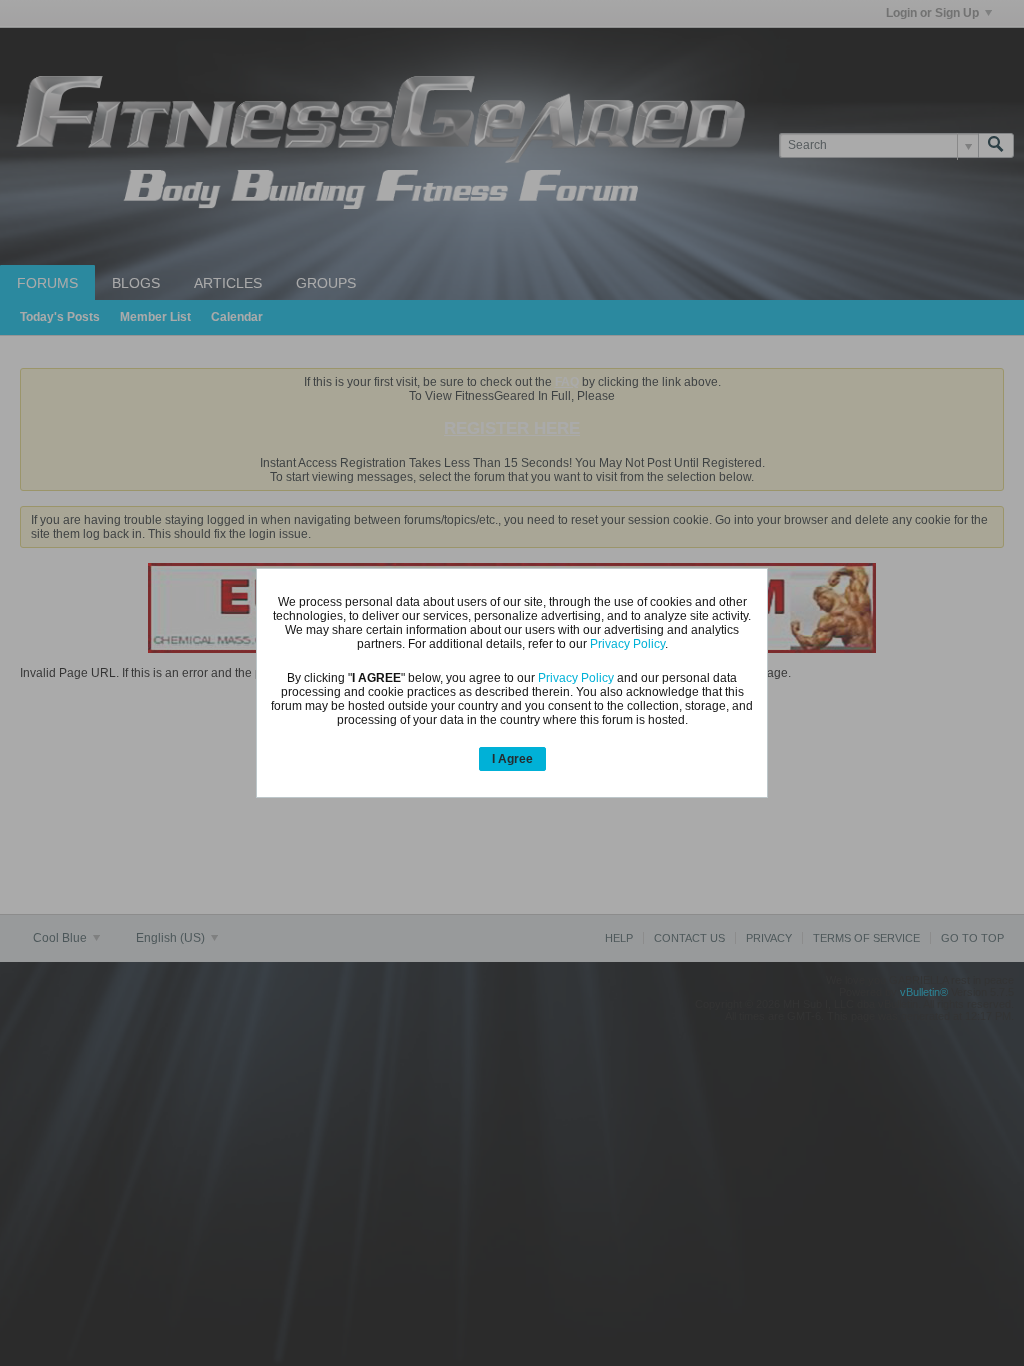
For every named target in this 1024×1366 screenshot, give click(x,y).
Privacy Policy (627, 644)
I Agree (512, 759)
